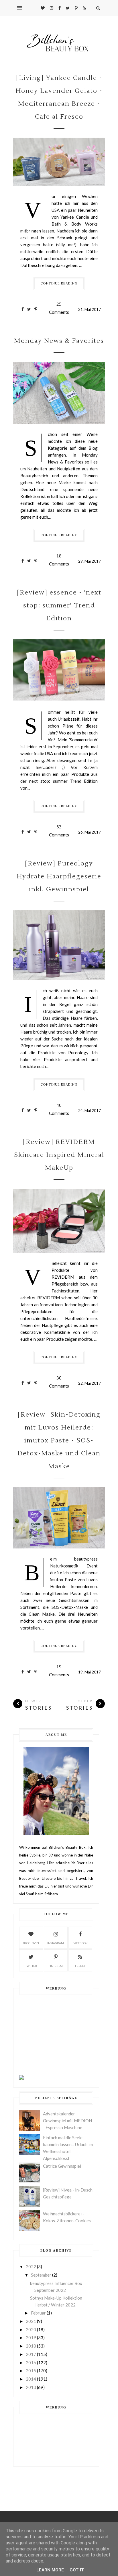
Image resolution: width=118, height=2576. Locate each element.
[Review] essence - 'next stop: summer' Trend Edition (59, 605)
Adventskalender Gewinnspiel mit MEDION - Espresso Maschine (67, 2121)
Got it (77, 2570)
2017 (31, 2354)
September (41, 2275)
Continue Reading (59, 283)
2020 (31, 2329)
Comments (59, 308)
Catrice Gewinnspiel (62, 2166)
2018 (31, 2346)
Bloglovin (31, 1943)
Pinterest (56, 1966)
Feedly (80, 1966)
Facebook (80, 1943)
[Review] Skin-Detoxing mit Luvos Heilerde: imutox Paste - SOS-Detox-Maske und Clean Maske (59, 1440)
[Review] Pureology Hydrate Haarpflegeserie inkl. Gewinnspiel (59, 876)
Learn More (50, 2570)
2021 (31, 2321)
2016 (31, 2363)
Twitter (31, 1966)
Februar (38, 2313)
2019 (31, 2338)
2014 (31, 2379)
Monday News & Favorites (59, 341)
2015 (31, 2371)
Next (17, 671)
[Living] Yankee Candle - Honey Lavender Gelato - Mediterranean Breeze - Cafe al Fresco (59, 97)
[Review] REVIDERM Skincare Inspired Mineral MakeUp (59, 1155)
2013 (31, 2387)
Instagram (56, 1943)
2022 (31, 2267)
